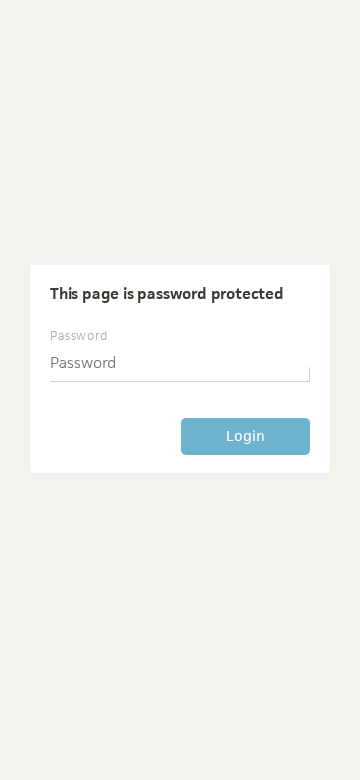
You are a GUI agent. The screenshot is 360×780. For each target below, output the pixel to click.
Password (79, 336)
